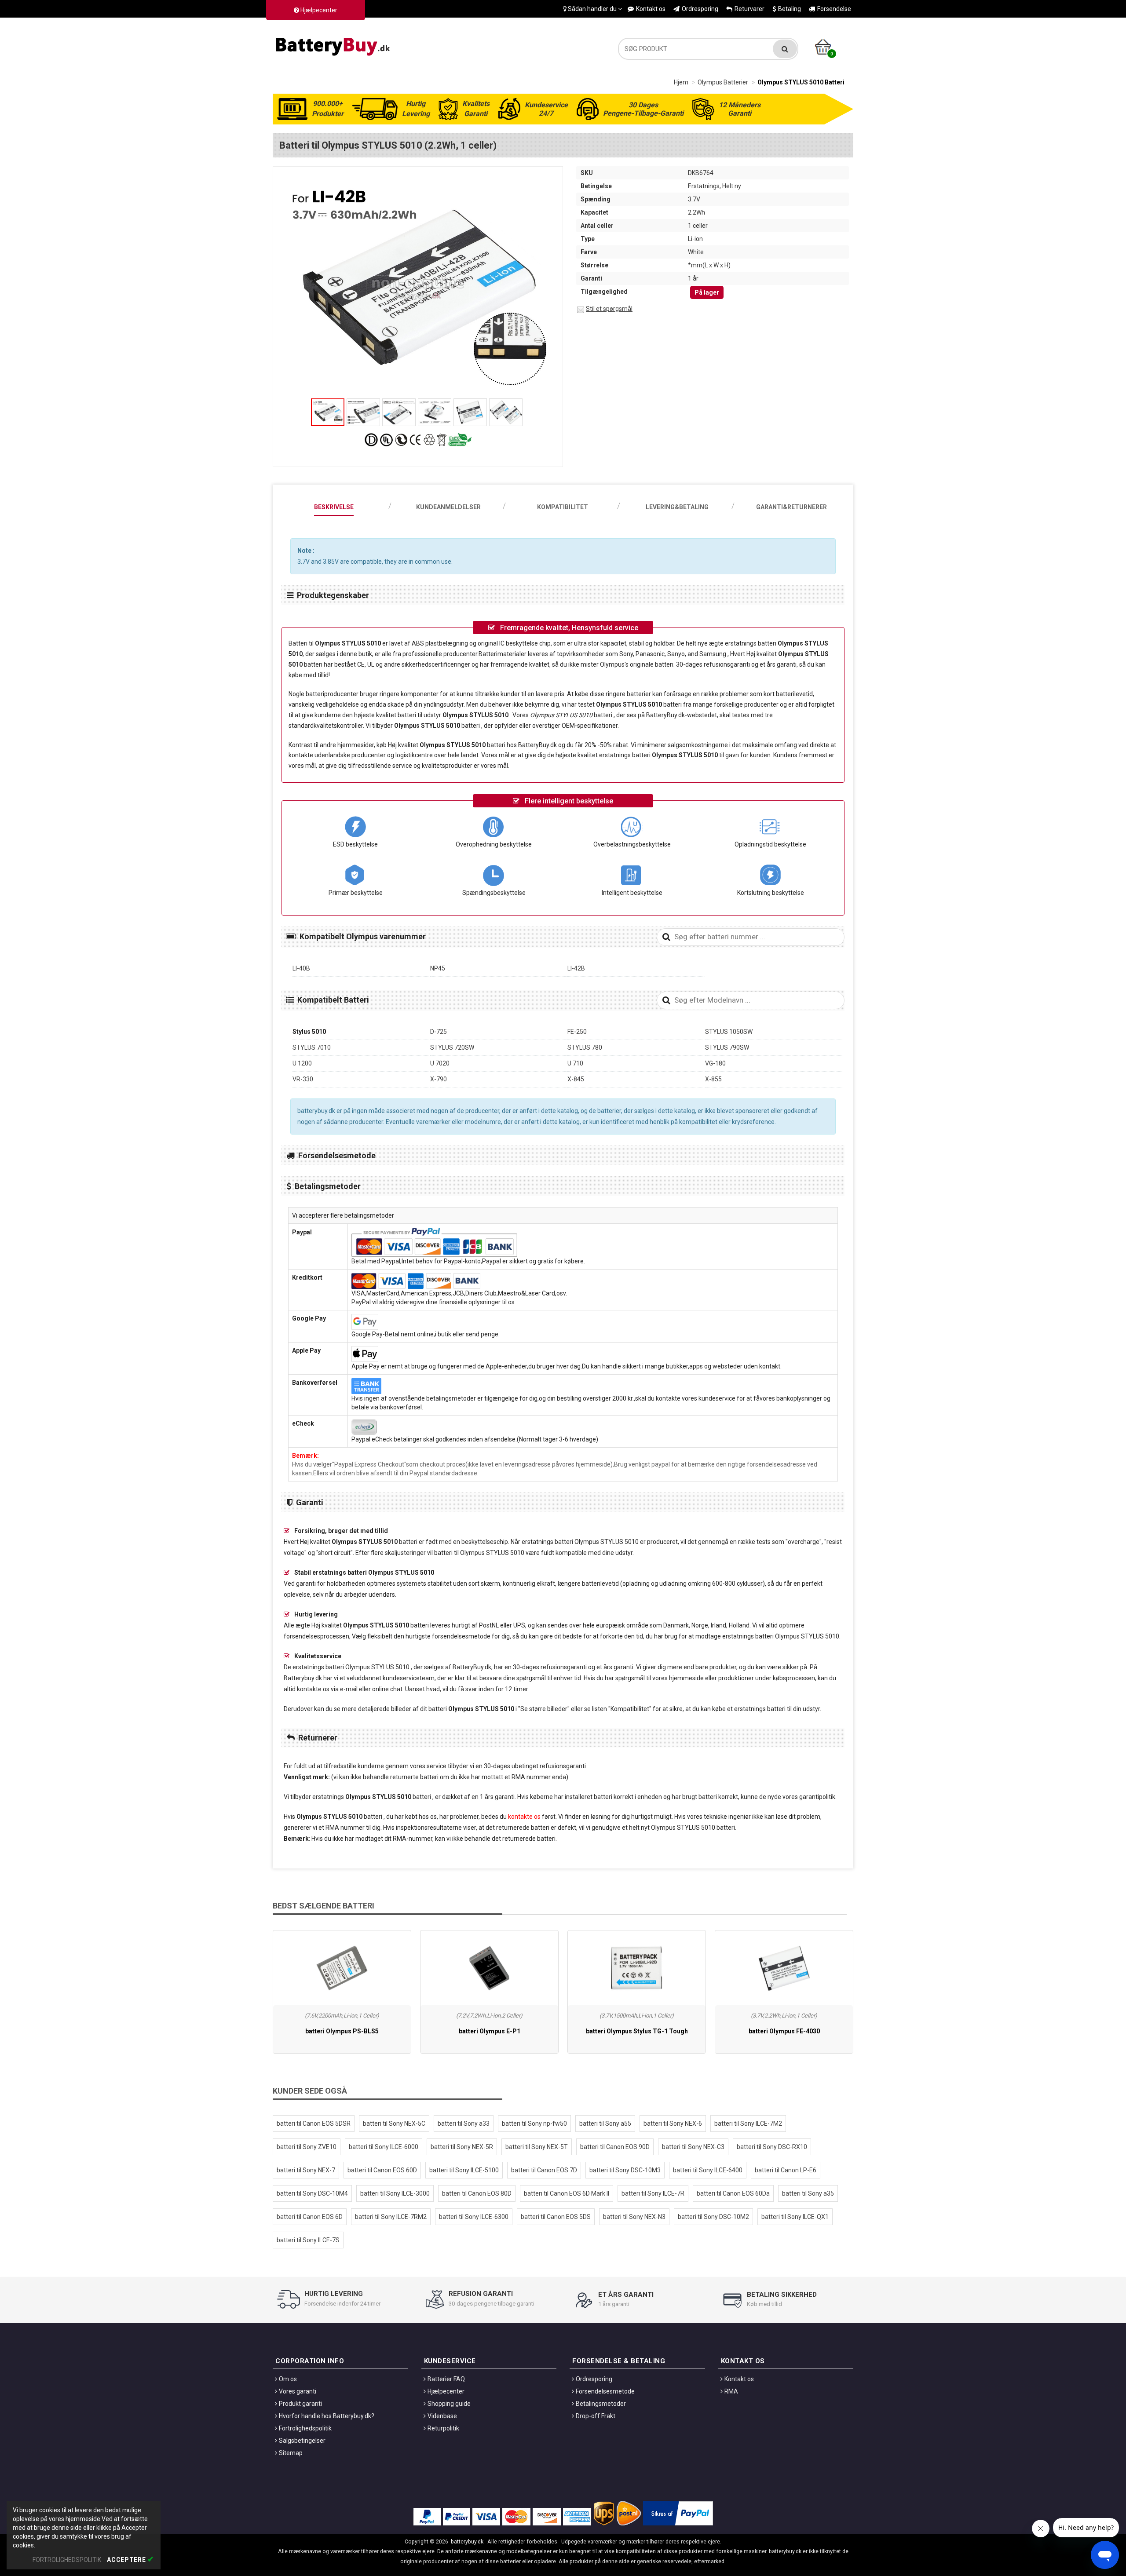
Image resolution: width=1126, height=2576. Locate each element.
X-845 (576, 1079)
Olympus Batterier (723, 82)
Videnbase (442, 2416)
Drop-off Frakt (596, 2416)
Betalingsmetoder (601, 2404)
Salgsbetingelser (302, 2441)
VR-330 (303, 1079)
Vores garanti (298, 2391)
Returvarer (749, 9)
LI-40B (301, 968)
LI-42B (576, 968)
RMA (731, 2391)
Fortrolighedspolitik (305, 2428)
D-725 (439, 1032)
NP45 (438, 968)
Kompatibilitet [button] (563, 507)
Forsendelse (834, 9)
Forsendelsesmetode (605, 2391)
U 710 (575, 1063)
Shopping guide (449, 2404)
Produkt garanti (300, 2404)
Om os (288, 2379)
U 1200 (302, 1063)
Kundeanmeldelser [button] (448, 507)
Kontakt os (651, 9)
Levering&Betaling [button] (677, 507)
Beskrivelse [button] (334, 507)
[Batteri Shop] (334, 44)
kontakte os (524, 1817)
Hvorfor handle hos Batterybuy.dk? (327, 2416)
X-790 (439, 1079)
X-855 (713, 1079)
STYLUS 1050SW (729, 1032)
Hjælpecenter (318, 10)
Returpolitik (443, 2428)
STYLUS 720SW (452, 1047)
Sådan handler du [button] (592, 9)
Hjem (681, 82)
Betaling (790, 9)
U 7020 (440, 1063)
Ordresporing (700, 9)
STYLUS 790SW (727, 1047)
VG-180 (715, 1063)
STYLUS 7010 (312, 1047)
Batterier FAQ (446, 2379)
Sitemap (291, 2453)
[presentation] (334, 503)
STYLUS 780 (585, 1047)
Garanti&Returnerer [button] (791, 507)
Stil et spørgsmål (609, 309)
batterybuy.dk (467, 2541)
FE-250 (577, 1032)
